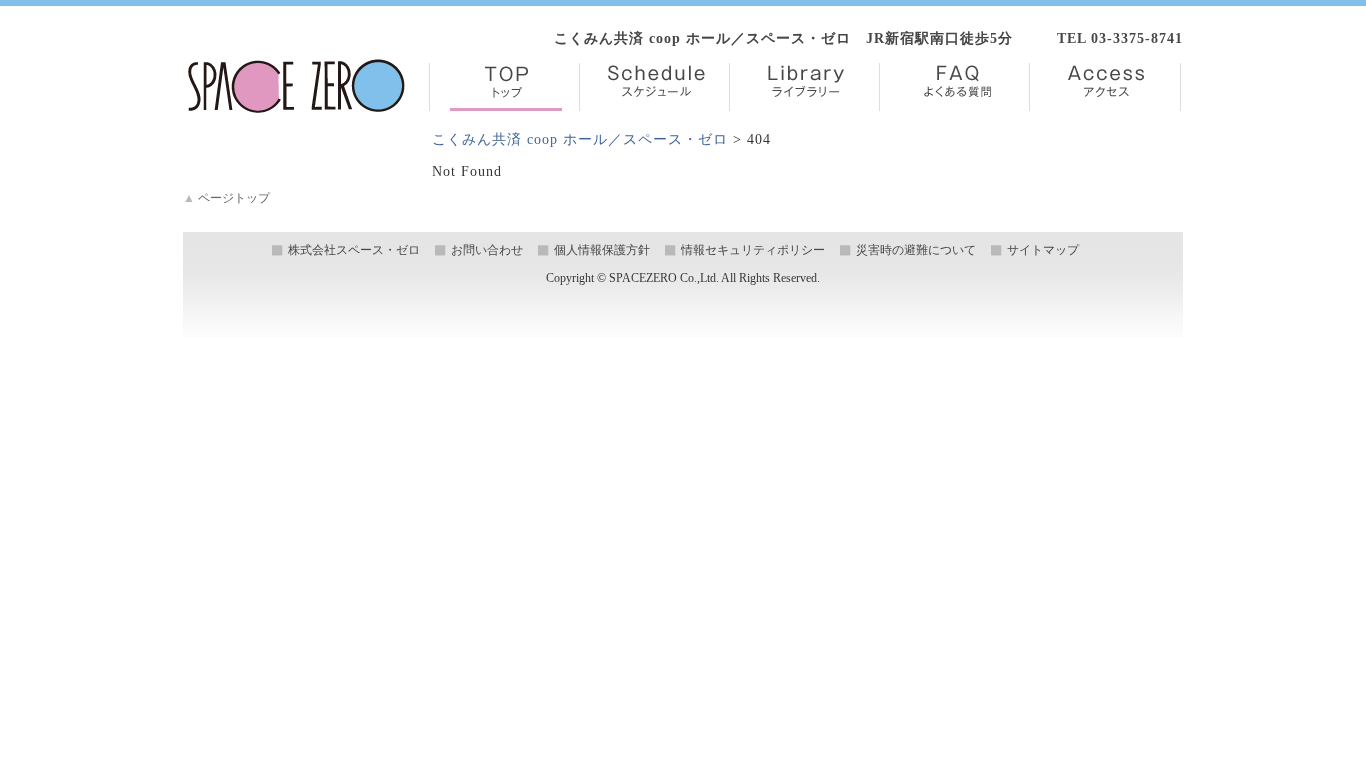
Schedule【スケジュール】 (654, 87)
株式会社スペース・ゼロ (354, 250)
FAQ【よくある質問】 (954, 87)
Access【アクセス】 (1105, 87)
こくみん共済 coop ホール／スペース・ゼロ (580, 139)
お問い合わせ (487, 250)
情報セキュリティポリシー (753, 250)
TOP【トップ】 (504, 87)
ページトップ (226, 198)
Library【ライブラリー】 (804, 87)
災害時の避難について (916, 250)
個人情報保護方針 (602, 250)
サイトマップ (1043, 250)
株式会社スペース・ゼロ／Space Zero (296, 86)
